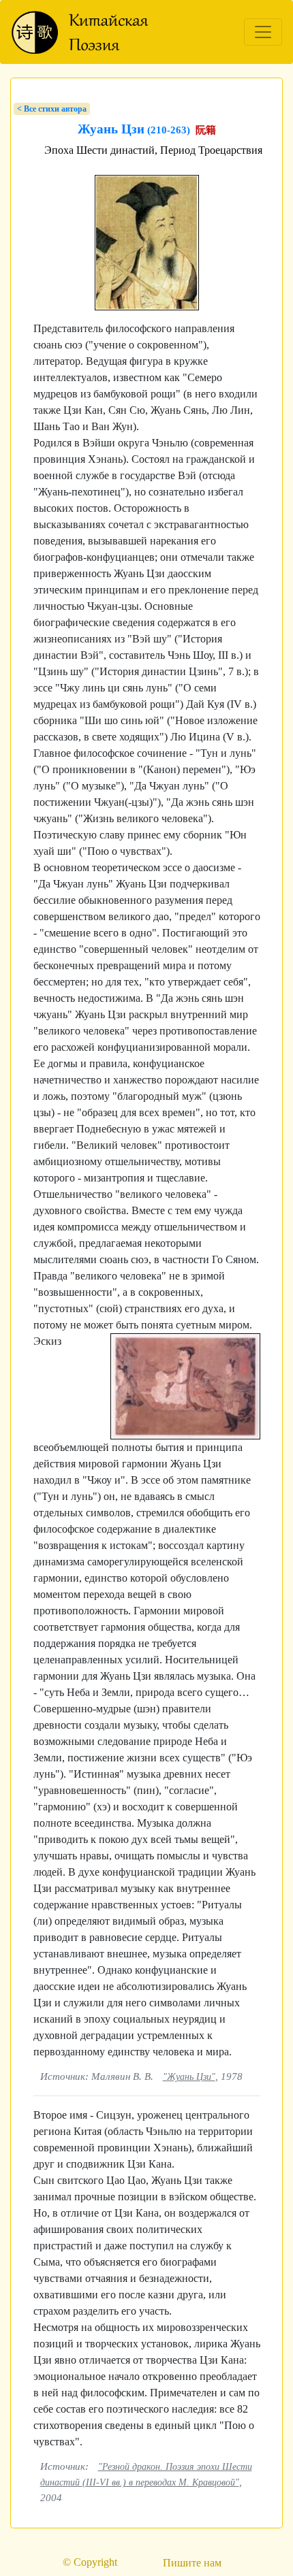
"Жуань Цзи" (189, 2076)
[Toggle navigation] (263, 32)
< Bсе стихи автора (52, 109)
